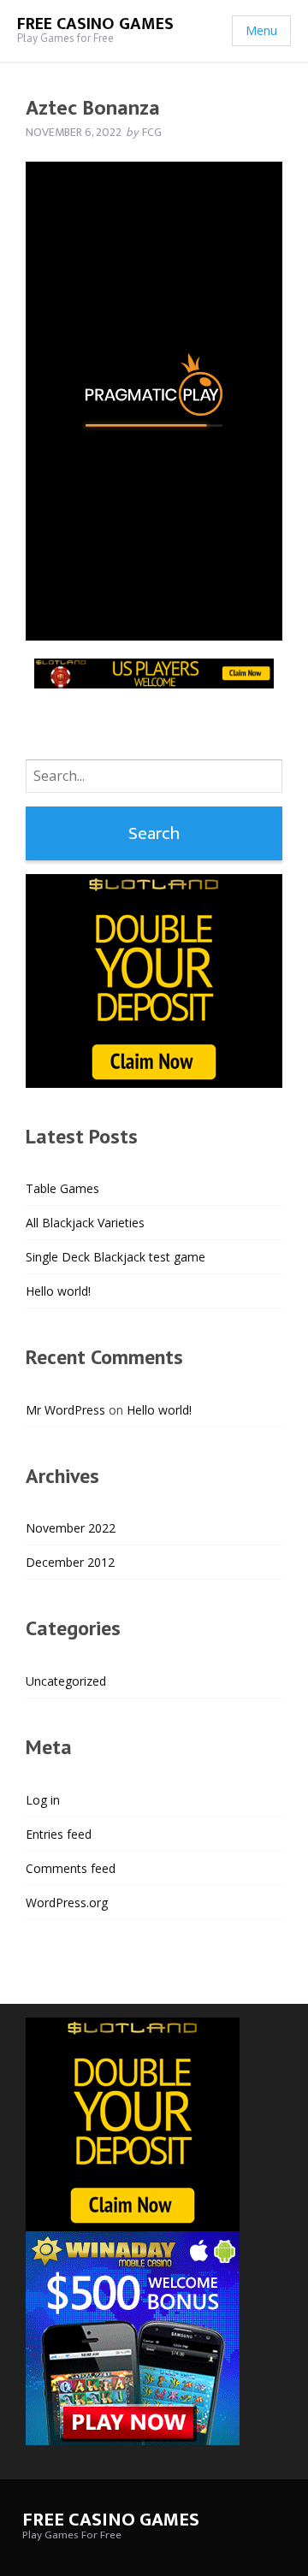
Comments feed (71, 1868)
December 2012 (70, 1562)
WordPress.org (67, 1902)
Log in (43, 1800)
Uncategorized (66, 1681)
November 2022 (71, 1528)
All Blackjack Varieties (85, 1223)
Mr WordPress (65, 1410)
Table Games (62, 1188)
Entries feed (59, 1834)
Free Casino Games (95, 24)
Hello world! (58, 1291)
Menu (261, 30)
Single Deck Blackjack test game (115, 1257)
